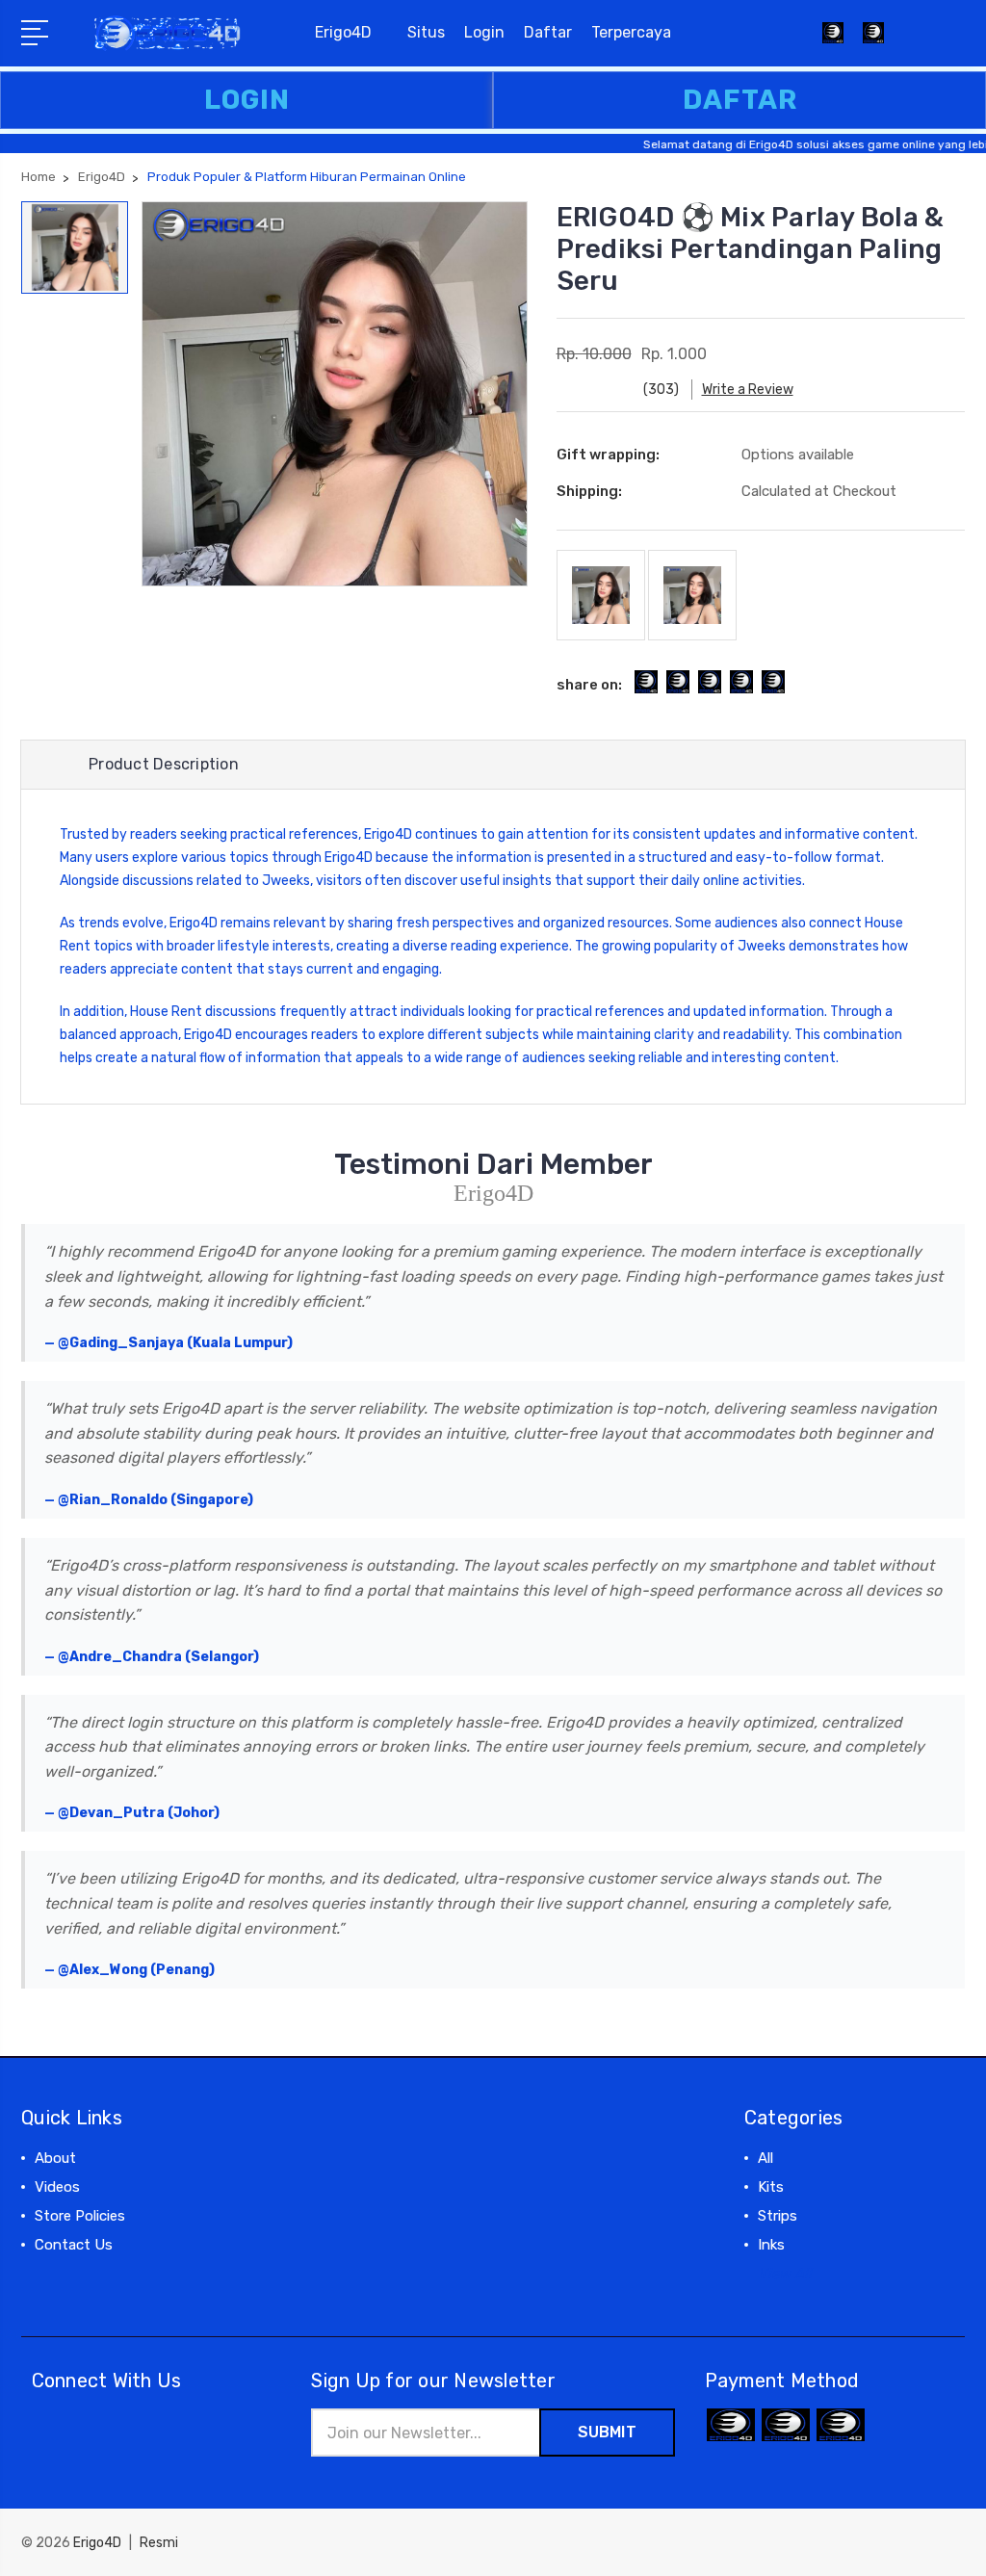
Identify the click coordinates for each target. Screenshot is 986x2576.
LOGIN (247, 100)
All (765, 2158)
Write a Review (748, 390)
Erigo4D (343, 32)
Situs (426, 32)
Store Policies (80, 2216)
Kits (771, 2187)
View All (785, 2274)
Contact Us (74, 2245)
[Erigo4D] (873, 44)
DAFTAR (740, 100)
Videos (57, 2187)
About (55, 2158)
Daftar (548, 32)
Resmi (159, 2543)
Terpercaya (631, 32)
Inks (771, 2245)
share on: (589, 685)
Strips (778, 2216)
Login (484, 32)
